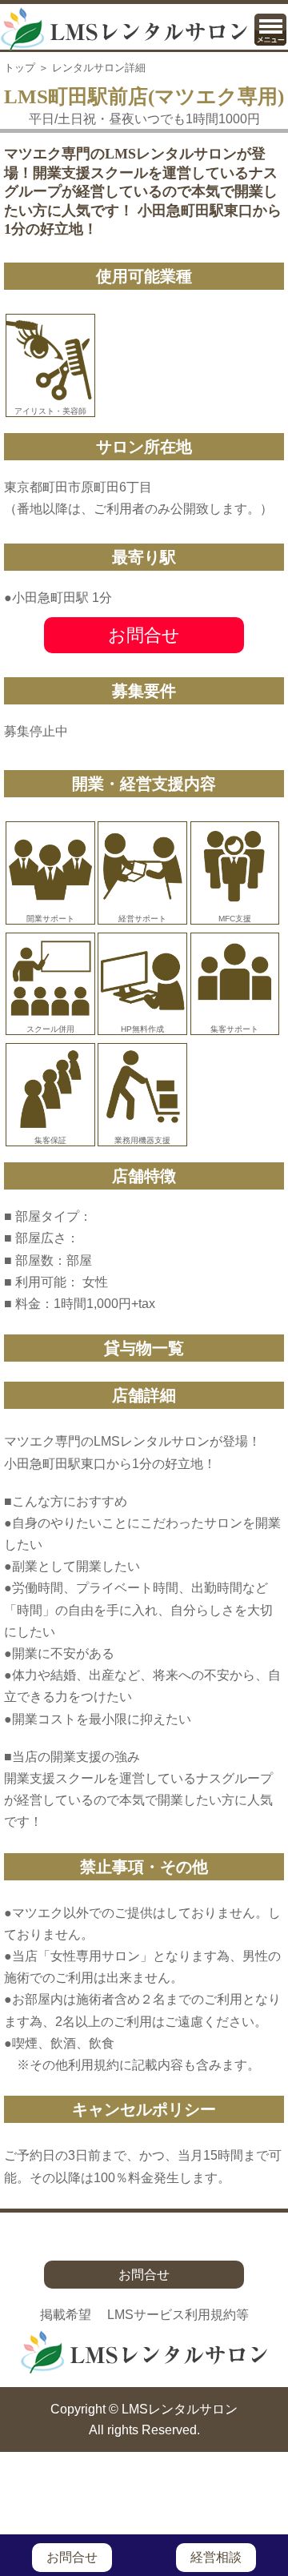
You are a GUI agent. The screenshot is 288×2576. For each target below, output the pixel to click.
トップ (20, 68)
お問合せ (144, 635)
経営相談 (216, 2557)
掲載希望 (66, 2315)
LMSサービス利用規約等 (178, 2315)
